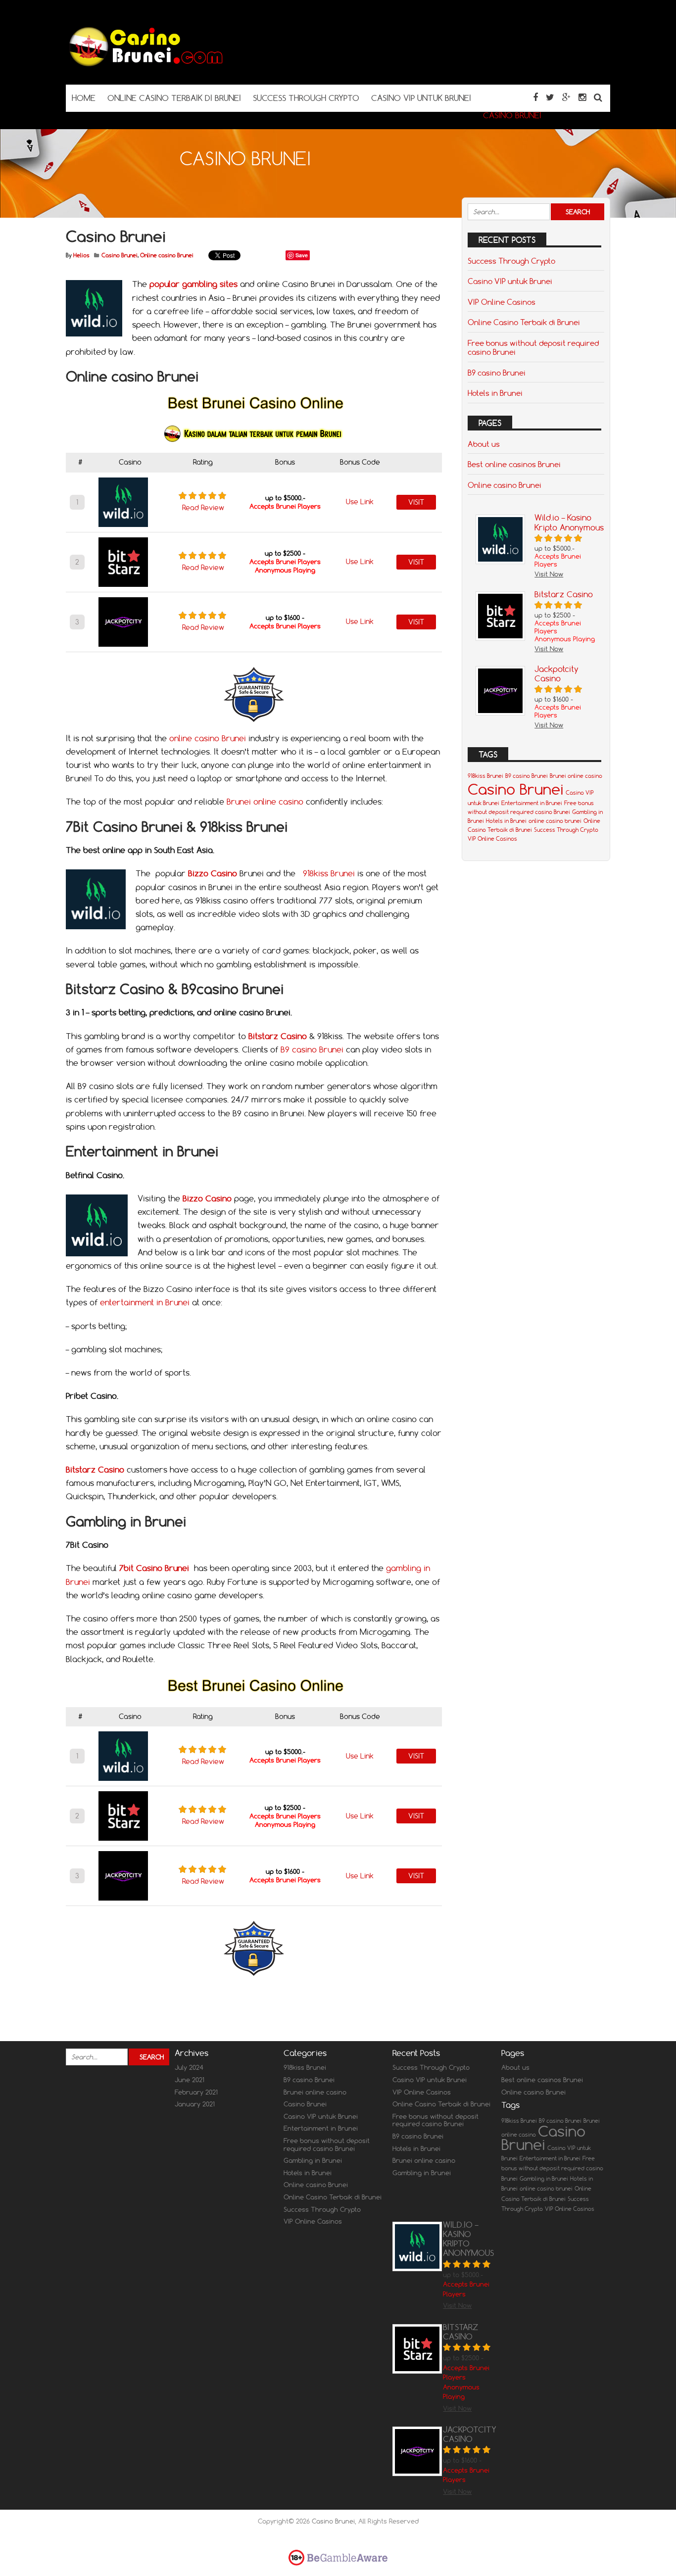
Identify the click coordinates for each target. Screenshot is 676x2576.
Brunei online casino (265, 802)
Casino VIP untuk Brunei (510, 281)
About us (484, 444)
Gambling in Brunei (313, 2160)
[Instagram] (582, 97)
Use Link (360, 502)
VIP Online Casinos (502, 302)
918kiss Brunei (329, 873)
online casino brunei (555, 821)
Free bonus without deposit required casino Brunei (533, 347)
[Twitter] (550, 97)
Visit (416, 502)
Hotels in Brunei (495, 393)
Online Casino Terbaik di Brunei (524, 322)
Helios (81, 255)
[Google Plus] (566, 97)
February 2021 (196, 2092)
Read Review (203, 508)
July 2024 (189, 2067)
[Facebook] (535, 97)
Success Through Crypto (511, 261)
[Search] (598, 97)
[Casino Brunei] (145, 65)
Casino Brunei (120, 255)
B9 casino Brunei (312, 1049)
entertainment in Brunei (145, 1302)
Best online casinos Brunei (514, 464)
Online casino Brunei (167, 255)
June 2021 (190, 2080)
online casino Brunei (208, 738)
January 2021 (195, 2104)
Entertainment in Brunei (532, 803)
